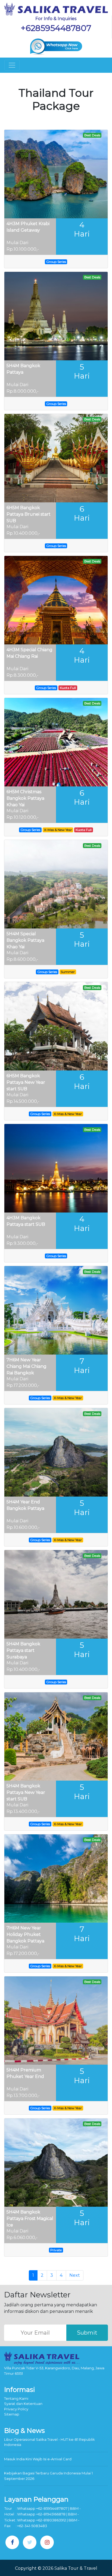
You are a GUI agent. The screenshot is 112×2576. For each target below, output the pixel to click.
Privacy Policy (16, 2409)
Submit (87, 2333)
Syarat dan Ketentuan (23, 2404)
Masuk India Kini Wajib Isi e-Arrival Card (38, 2459)
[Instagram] (47, 2542)
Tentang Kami (16, 2398)
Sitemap (12, 2414)
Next (75, 2275)
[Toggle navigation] (12, 65)
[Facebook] (12, 2542)
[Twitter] (30, 2542)
